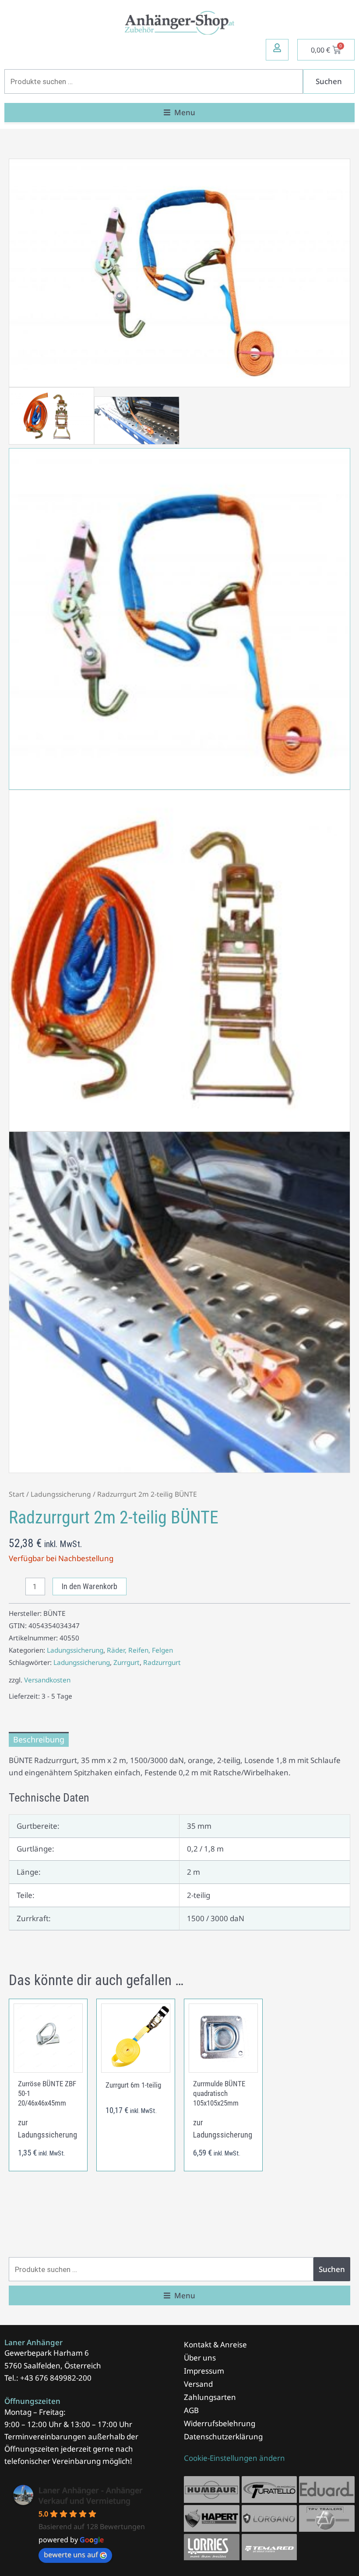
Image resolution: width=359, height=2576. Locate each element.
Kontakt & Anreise (215, 2345)
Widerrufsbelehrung (220, 2423)
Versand (198, 2384)
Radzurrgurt (162, 1662)
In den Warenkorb (90, 1586)
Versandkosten (47, 1680)
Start (17, 1494)
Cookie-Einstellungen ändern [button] (234, 2458)
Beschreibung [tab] (39, 1739)
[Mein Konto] (277, 48)
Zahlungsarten (210, 2397)
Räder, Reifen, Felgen (140, 1650)
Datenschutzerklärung (223, 2436)
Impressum (204, 2371)
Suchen (329, 81)
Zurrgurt (127, 1662)
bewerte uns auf (71, 2555)
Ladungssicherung (61, 1494)
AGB (191, 2410)
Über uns (200, 2358)
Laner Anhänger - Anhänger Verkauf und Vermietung (91, 2495)
